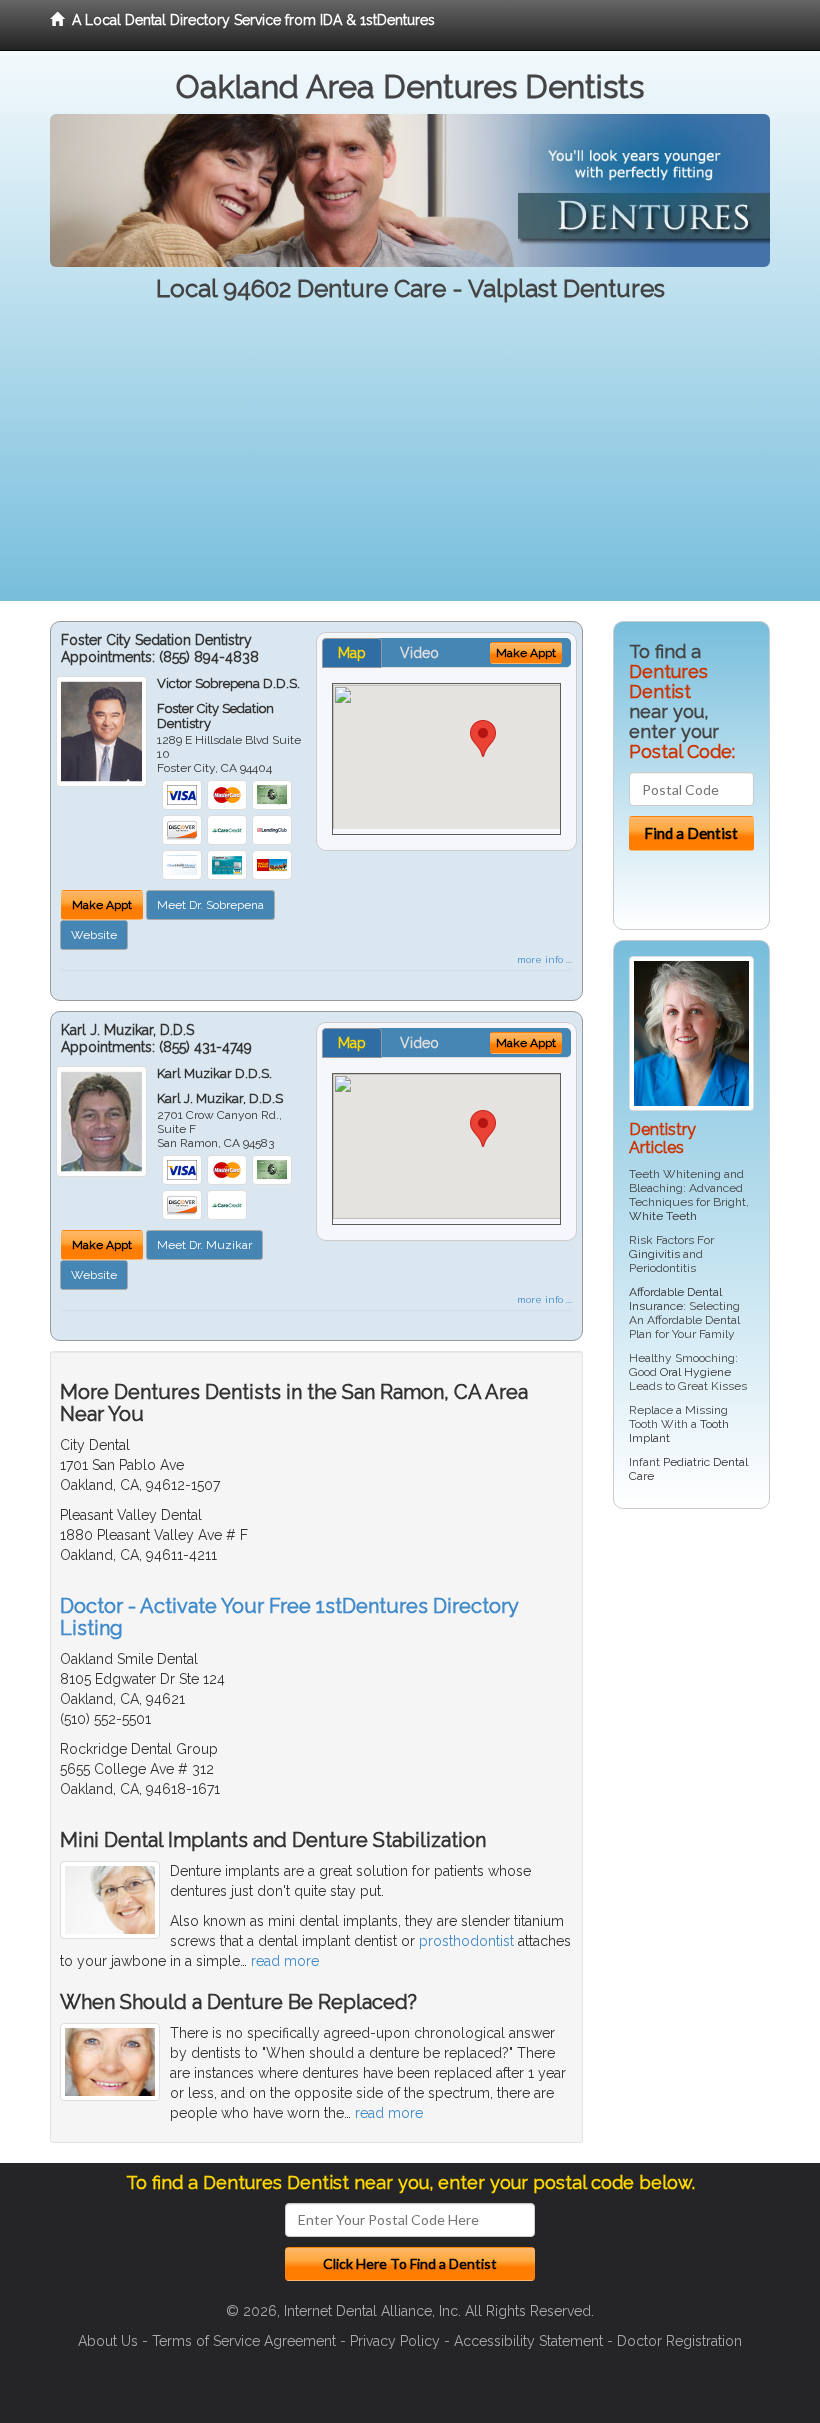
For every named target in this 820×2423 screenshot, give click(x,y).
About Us (108, 2341)
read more (285, 1961)
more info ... (544, 959)
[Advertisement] (410, 461)
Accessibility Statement (528, 2341)
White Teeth (663, 1216)
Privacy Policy (395, 2341)
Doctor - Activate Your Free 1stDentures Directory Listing (289, 1617)
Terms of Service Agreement (244, 2341)
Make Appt (102, 905)
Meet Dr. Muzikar (204, 1245)
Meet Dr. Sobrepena (210, 905)
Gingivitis (654, 1254)
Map (352, 653)
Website (94, 935)
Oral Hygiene (695, 1372)
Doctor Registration (679, 2341)
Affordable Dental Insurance (675, 1299)
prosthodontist (466, 1941)
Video (419, 653)
